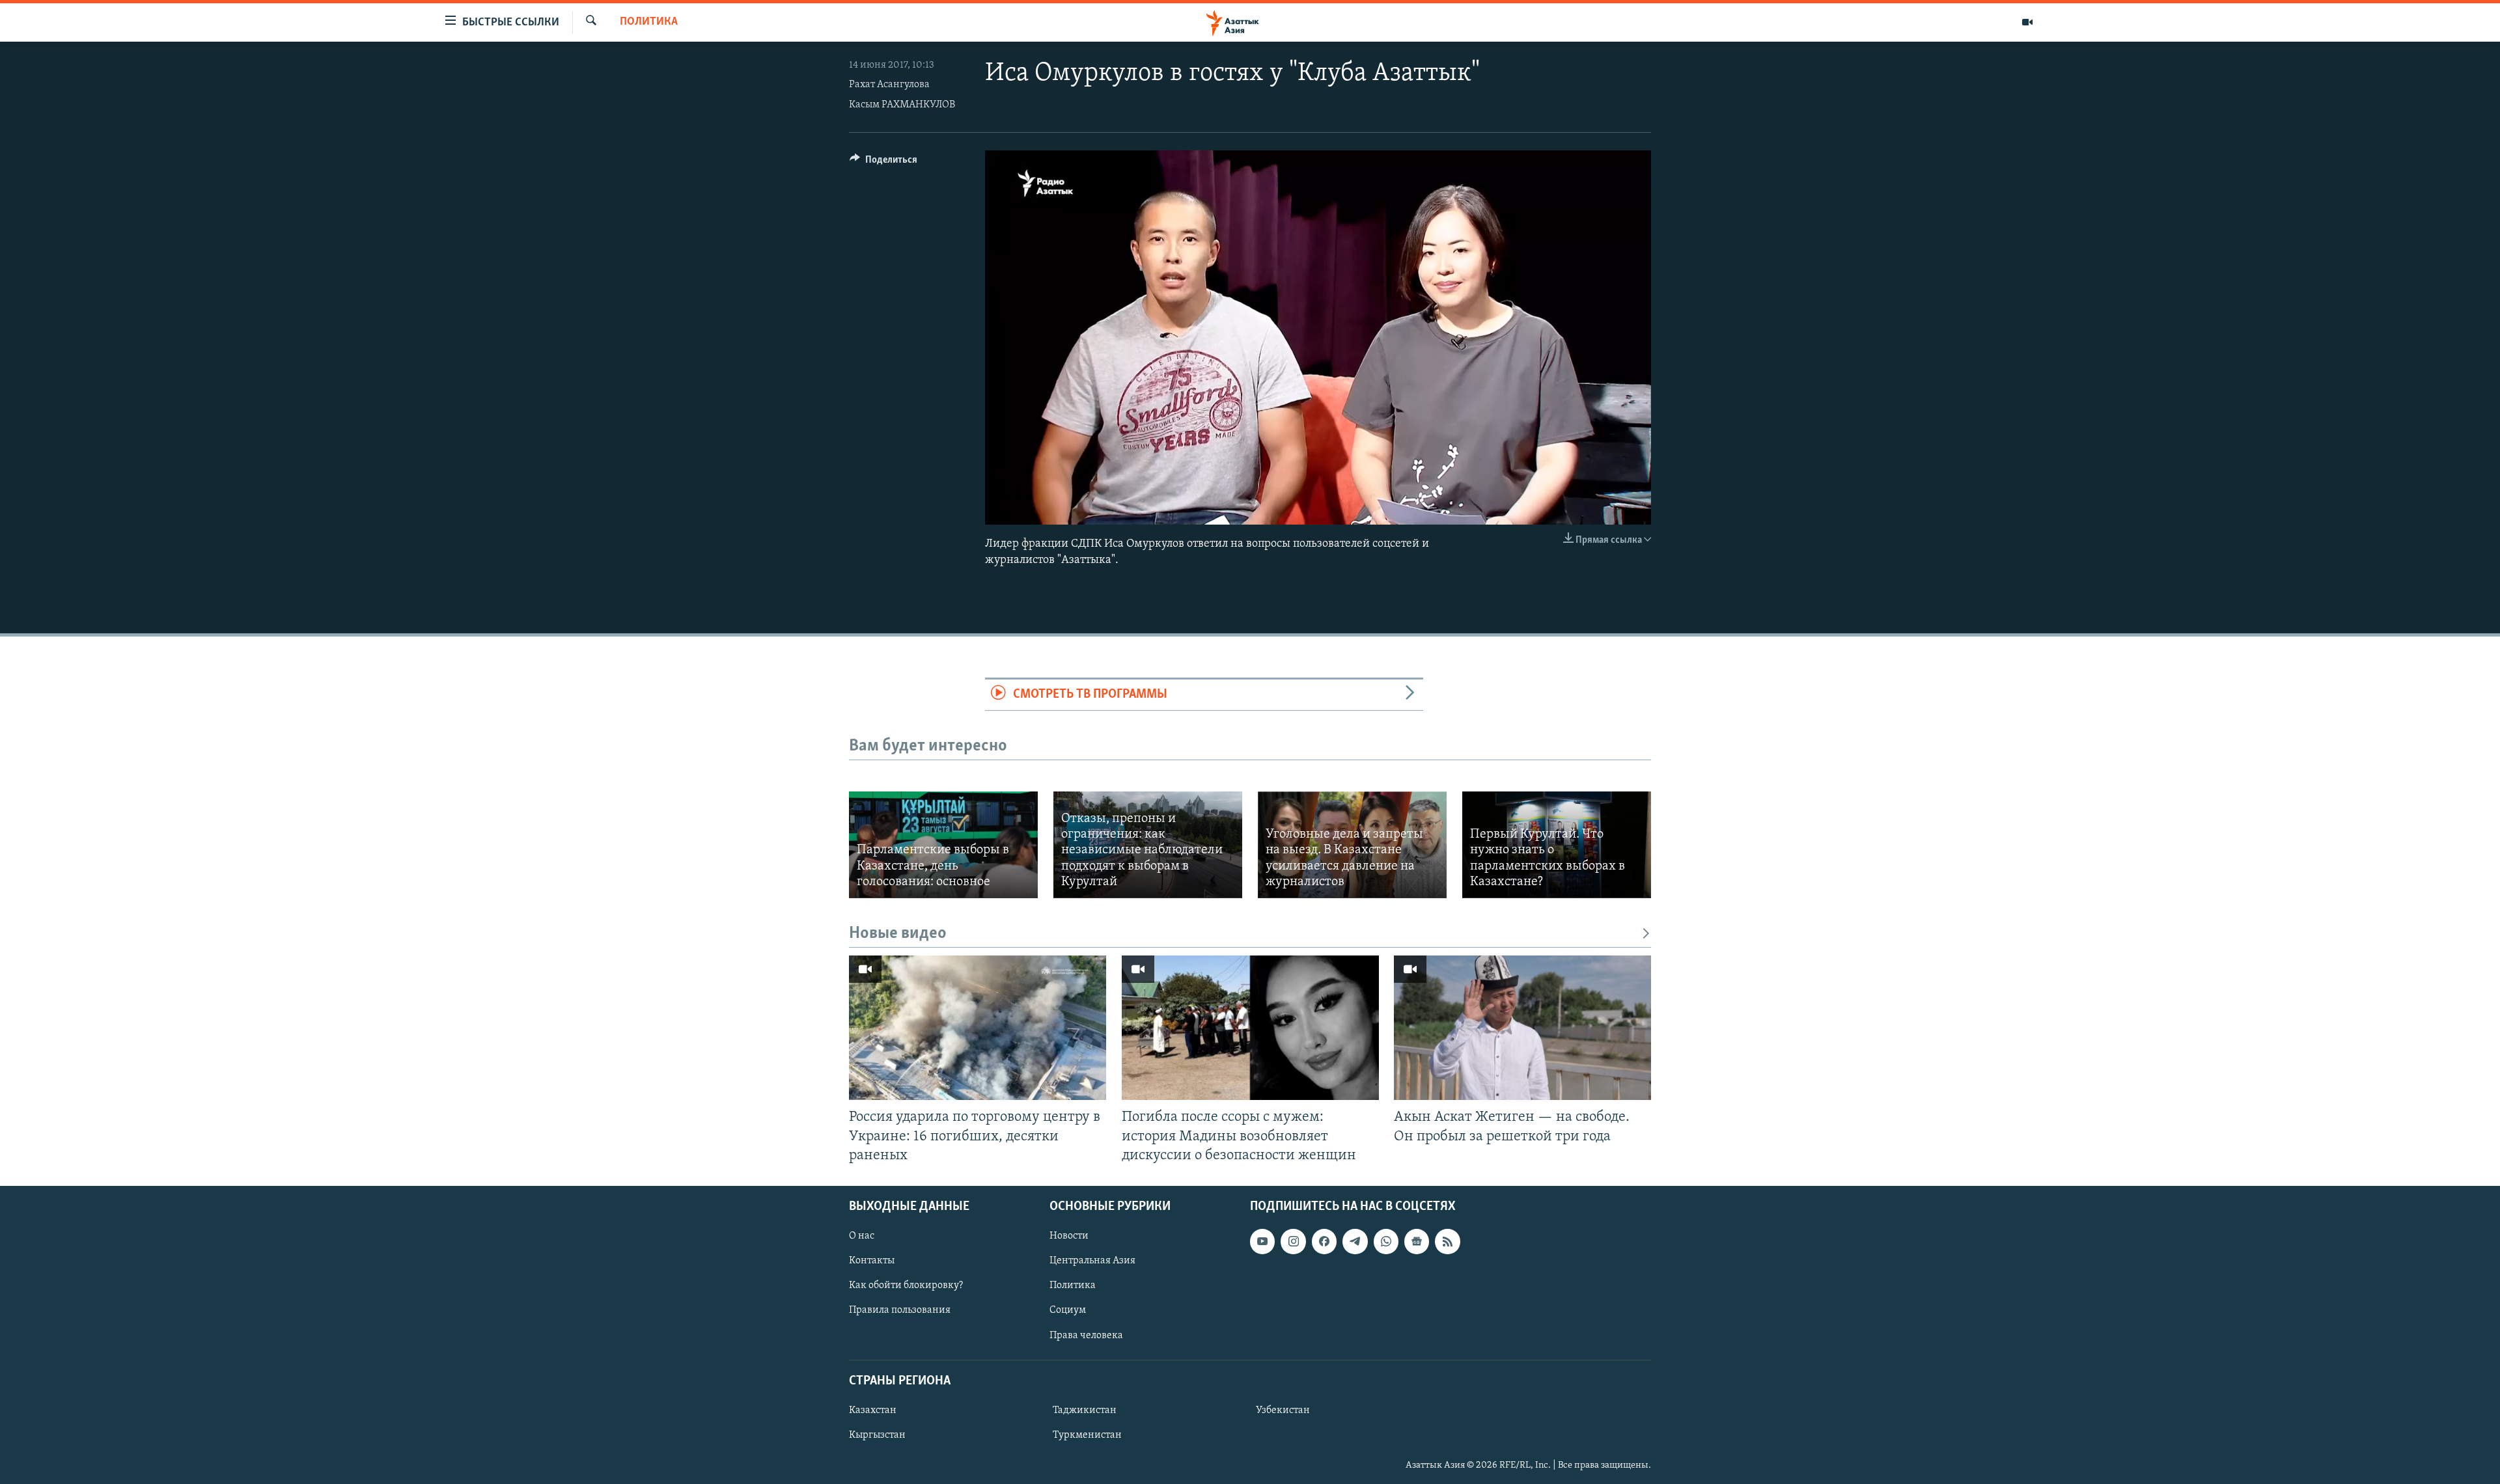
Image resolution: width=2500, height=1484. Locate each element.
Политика (649, 22)
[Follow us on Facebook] (1324, 1241)
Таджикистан (1085, 1410)
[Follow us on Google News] (1417, 1241)
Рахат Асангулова (889, 85)
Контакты (872, 1261)
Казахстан (873, 1410)
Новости (1069, 1236)
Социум (1068, 1310)
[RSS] (1447, 1241)
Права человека (1086, 1335)
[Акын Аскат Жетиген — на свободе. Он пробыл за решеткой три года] (1522, 1028)
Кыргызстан (877, 1435)
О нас (862, 1236)
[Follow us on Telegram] (1355, 1241)
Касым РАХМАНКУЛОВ (902, 105)
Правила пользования (900, 1310)
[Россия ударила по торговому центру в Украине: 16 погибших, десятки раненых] (978, 1028)
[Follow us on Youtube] (1262, 1241)
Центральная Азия (1092, 1261)
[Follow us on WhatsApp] (1386, 1241)
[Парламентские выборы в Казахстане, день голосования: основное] (943, 845)
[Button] (883, 163)
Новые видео (898, 934)
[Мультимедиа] (2027, 22)
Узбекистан (1283, 1410)
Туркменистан (1087, 1435)
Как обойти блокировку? (906, 1285)
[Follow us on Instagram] (1293, 1241)
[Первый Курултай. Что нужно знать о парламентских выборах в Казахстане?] (1557, 845)
